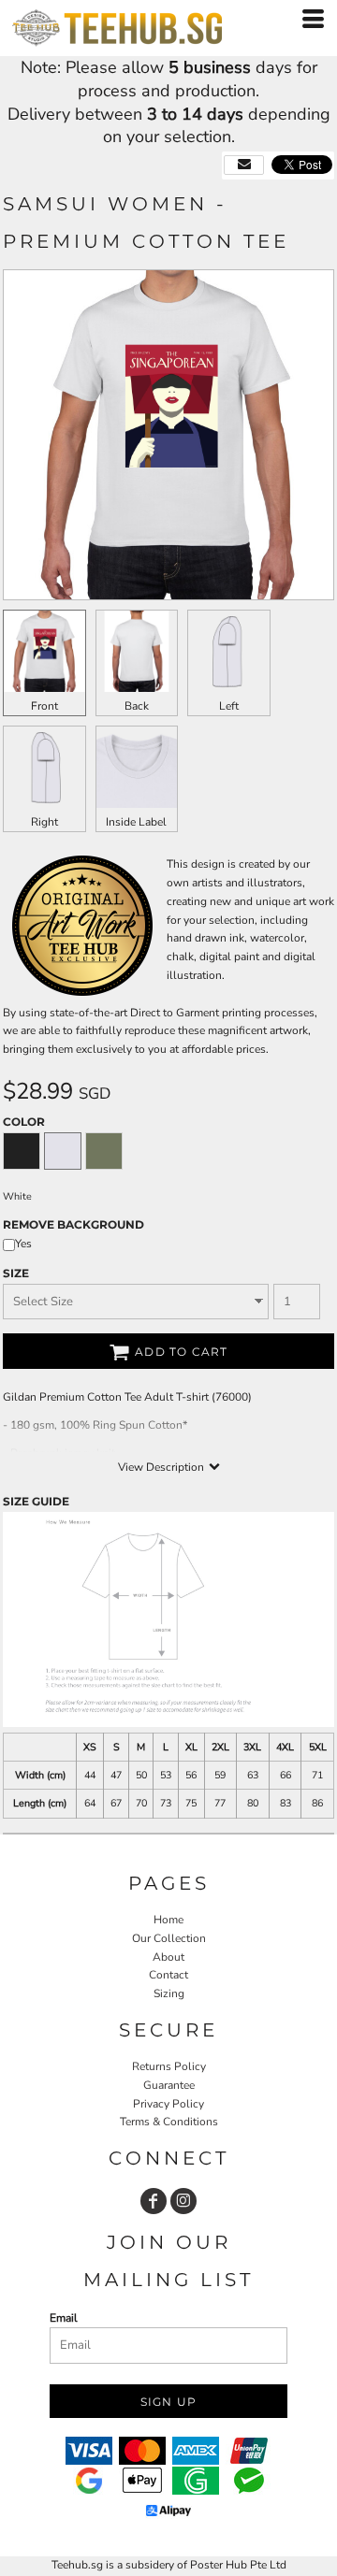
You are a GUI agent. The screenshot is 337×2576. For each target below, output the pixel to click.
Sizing (169, 1993)
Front (44, 706)
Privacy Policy (168, 2104)
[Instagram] (183, 2201)
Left (229, 706)
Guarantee (169, 2085)
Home (168, 1920)
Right (44, 822)
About (168, 1957)
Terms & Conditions (169, 2122)
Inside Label (136, 822)
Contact (168, 1975)
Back (137, 706)
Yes (23, 1244)
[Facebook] (154, 2201)
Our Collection (169, 1938)
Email (64, 2318)
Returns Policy (169, 2066)
